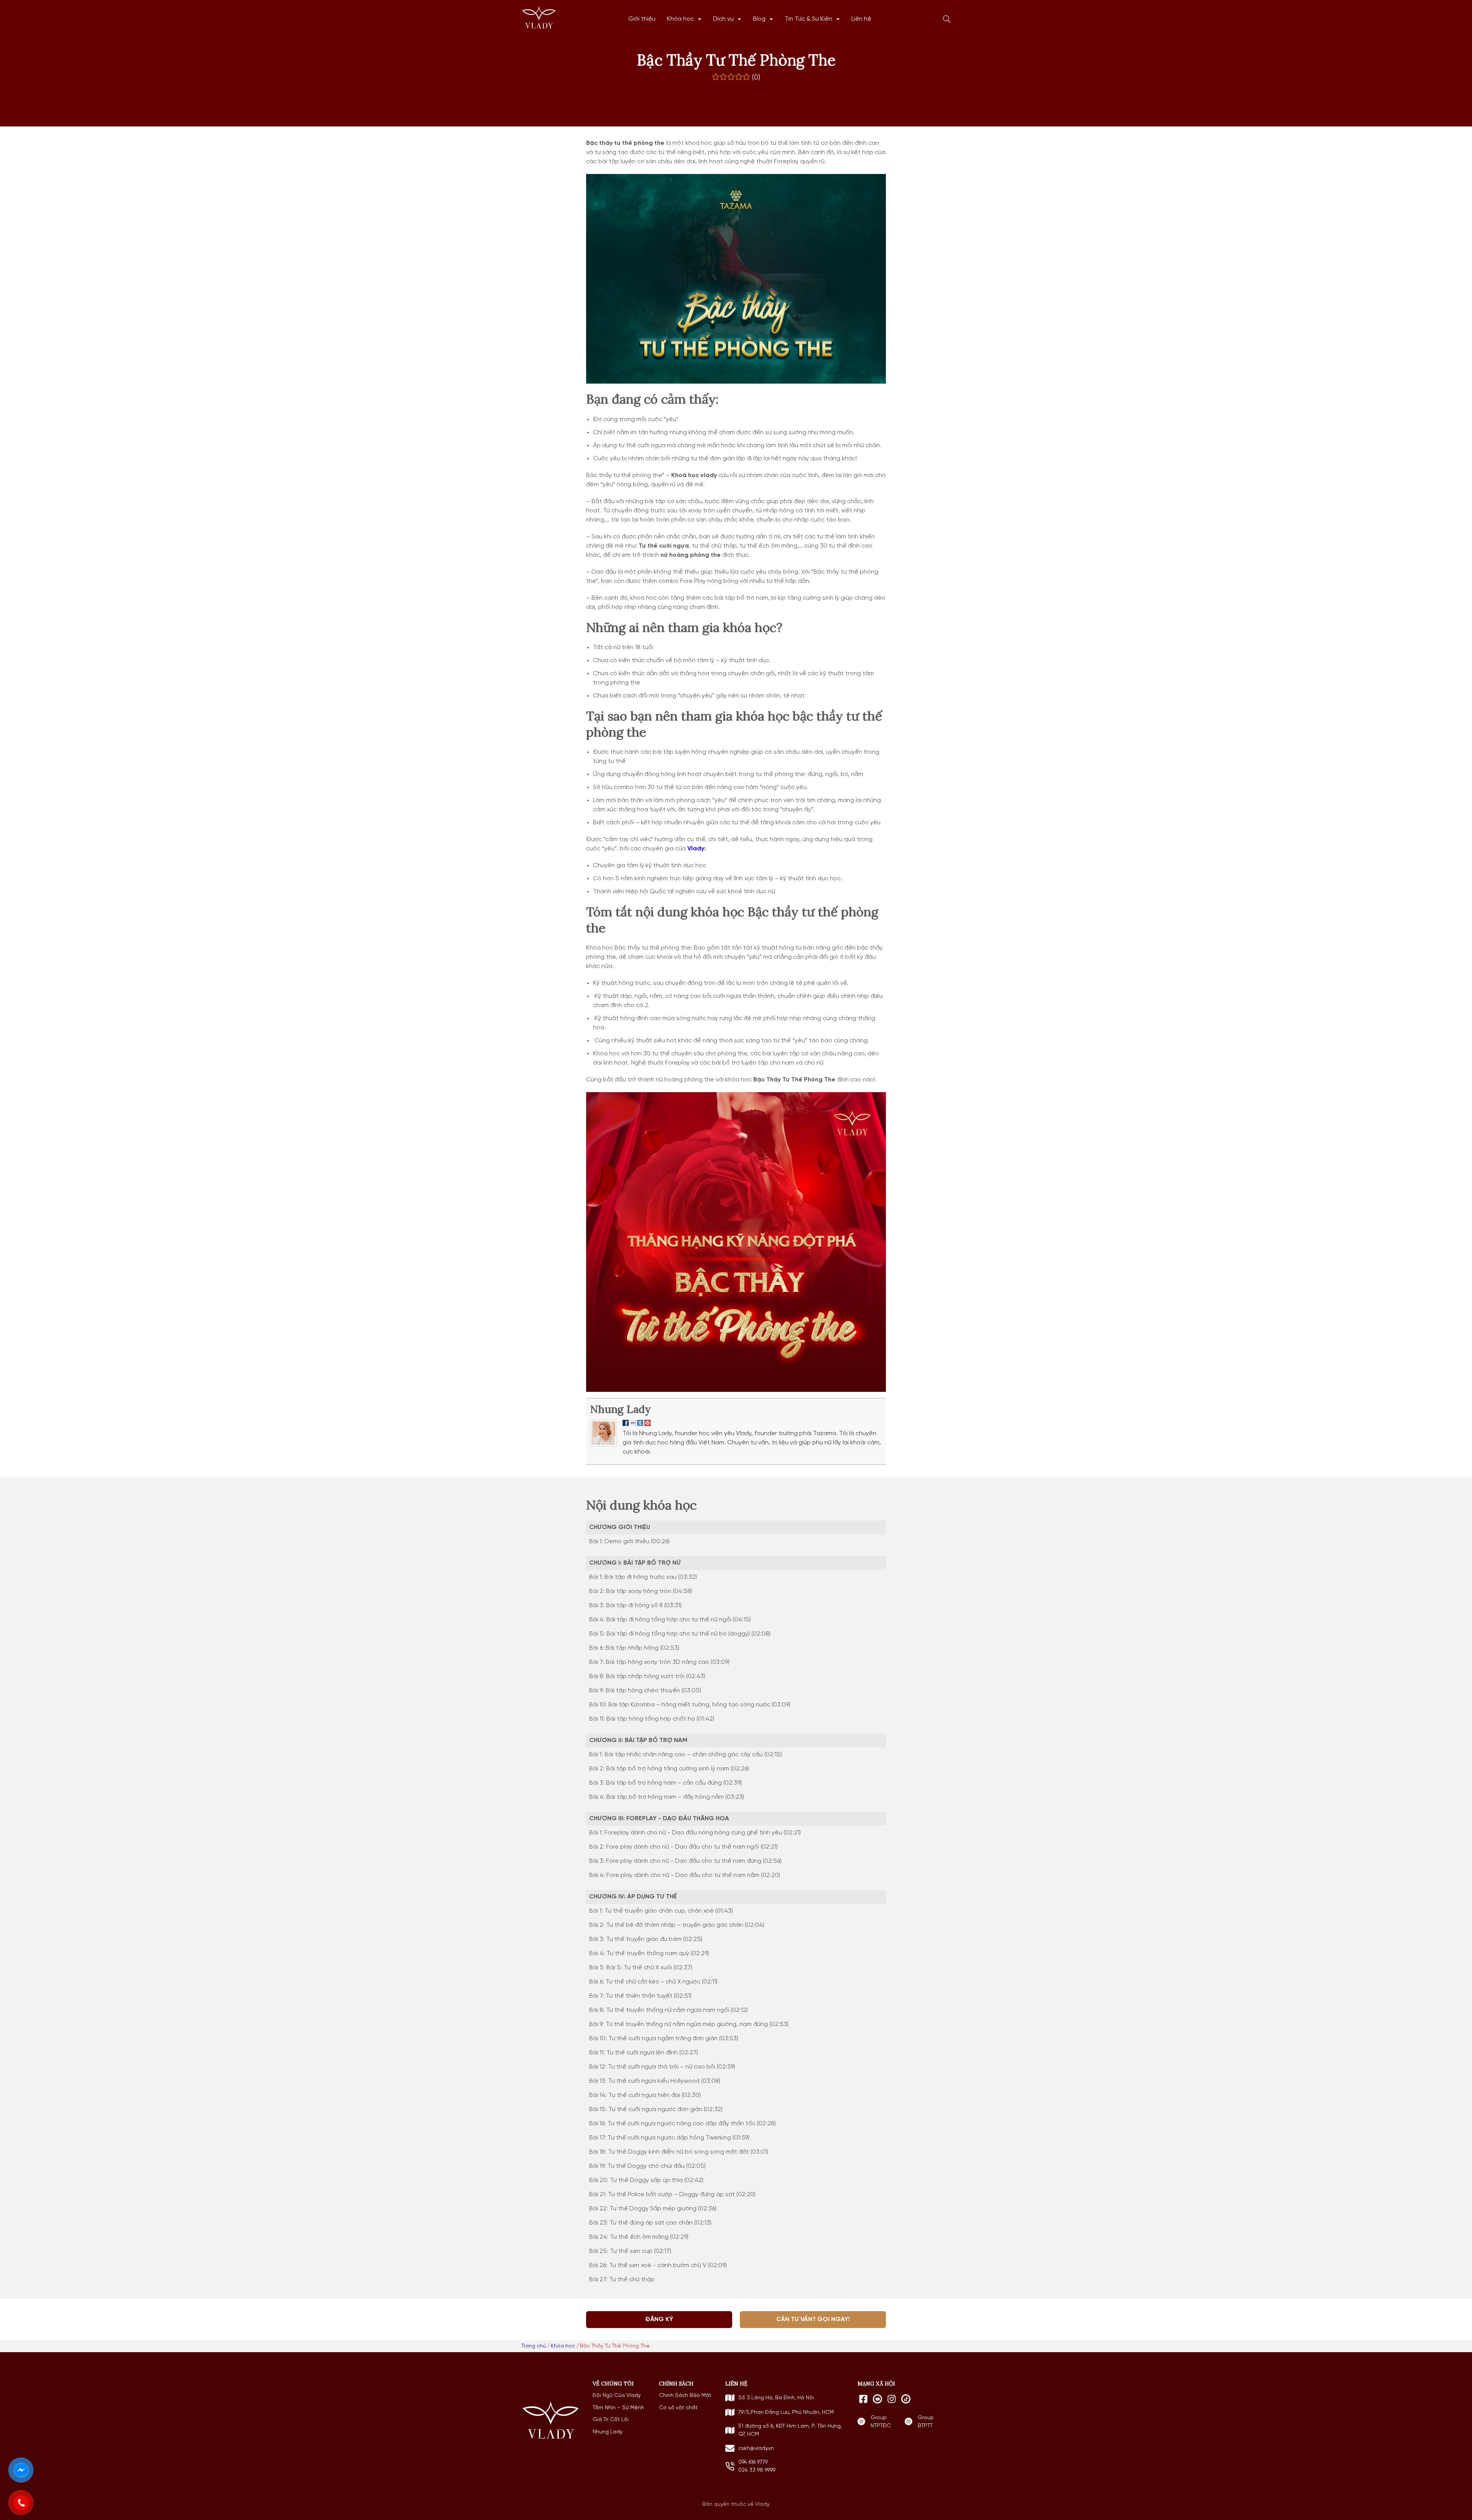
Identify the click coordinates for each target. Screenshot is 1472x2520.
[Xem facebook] (863, 2399)
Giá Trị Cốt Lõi (611, 2420)
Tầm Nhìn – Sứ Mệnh (618, 2408)
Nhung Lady (620, 1409)
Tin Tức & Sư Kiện (808, 19)
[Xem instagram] (892, 2399)
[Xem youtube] (877, 2399)
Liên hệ (861, 19)
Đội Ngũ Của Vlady (617, 2395)
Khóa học (680, 19)
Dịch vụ (723, 19)
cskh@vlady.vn (756, 2448)
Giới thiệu (642, 19)
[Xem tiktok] (906, 2399)
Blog (759, 19)
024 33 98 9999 (757, 2470)
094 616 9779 (753, 2462)
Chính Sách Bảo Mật (685, 2395)
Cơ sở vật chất (678, 2408)
